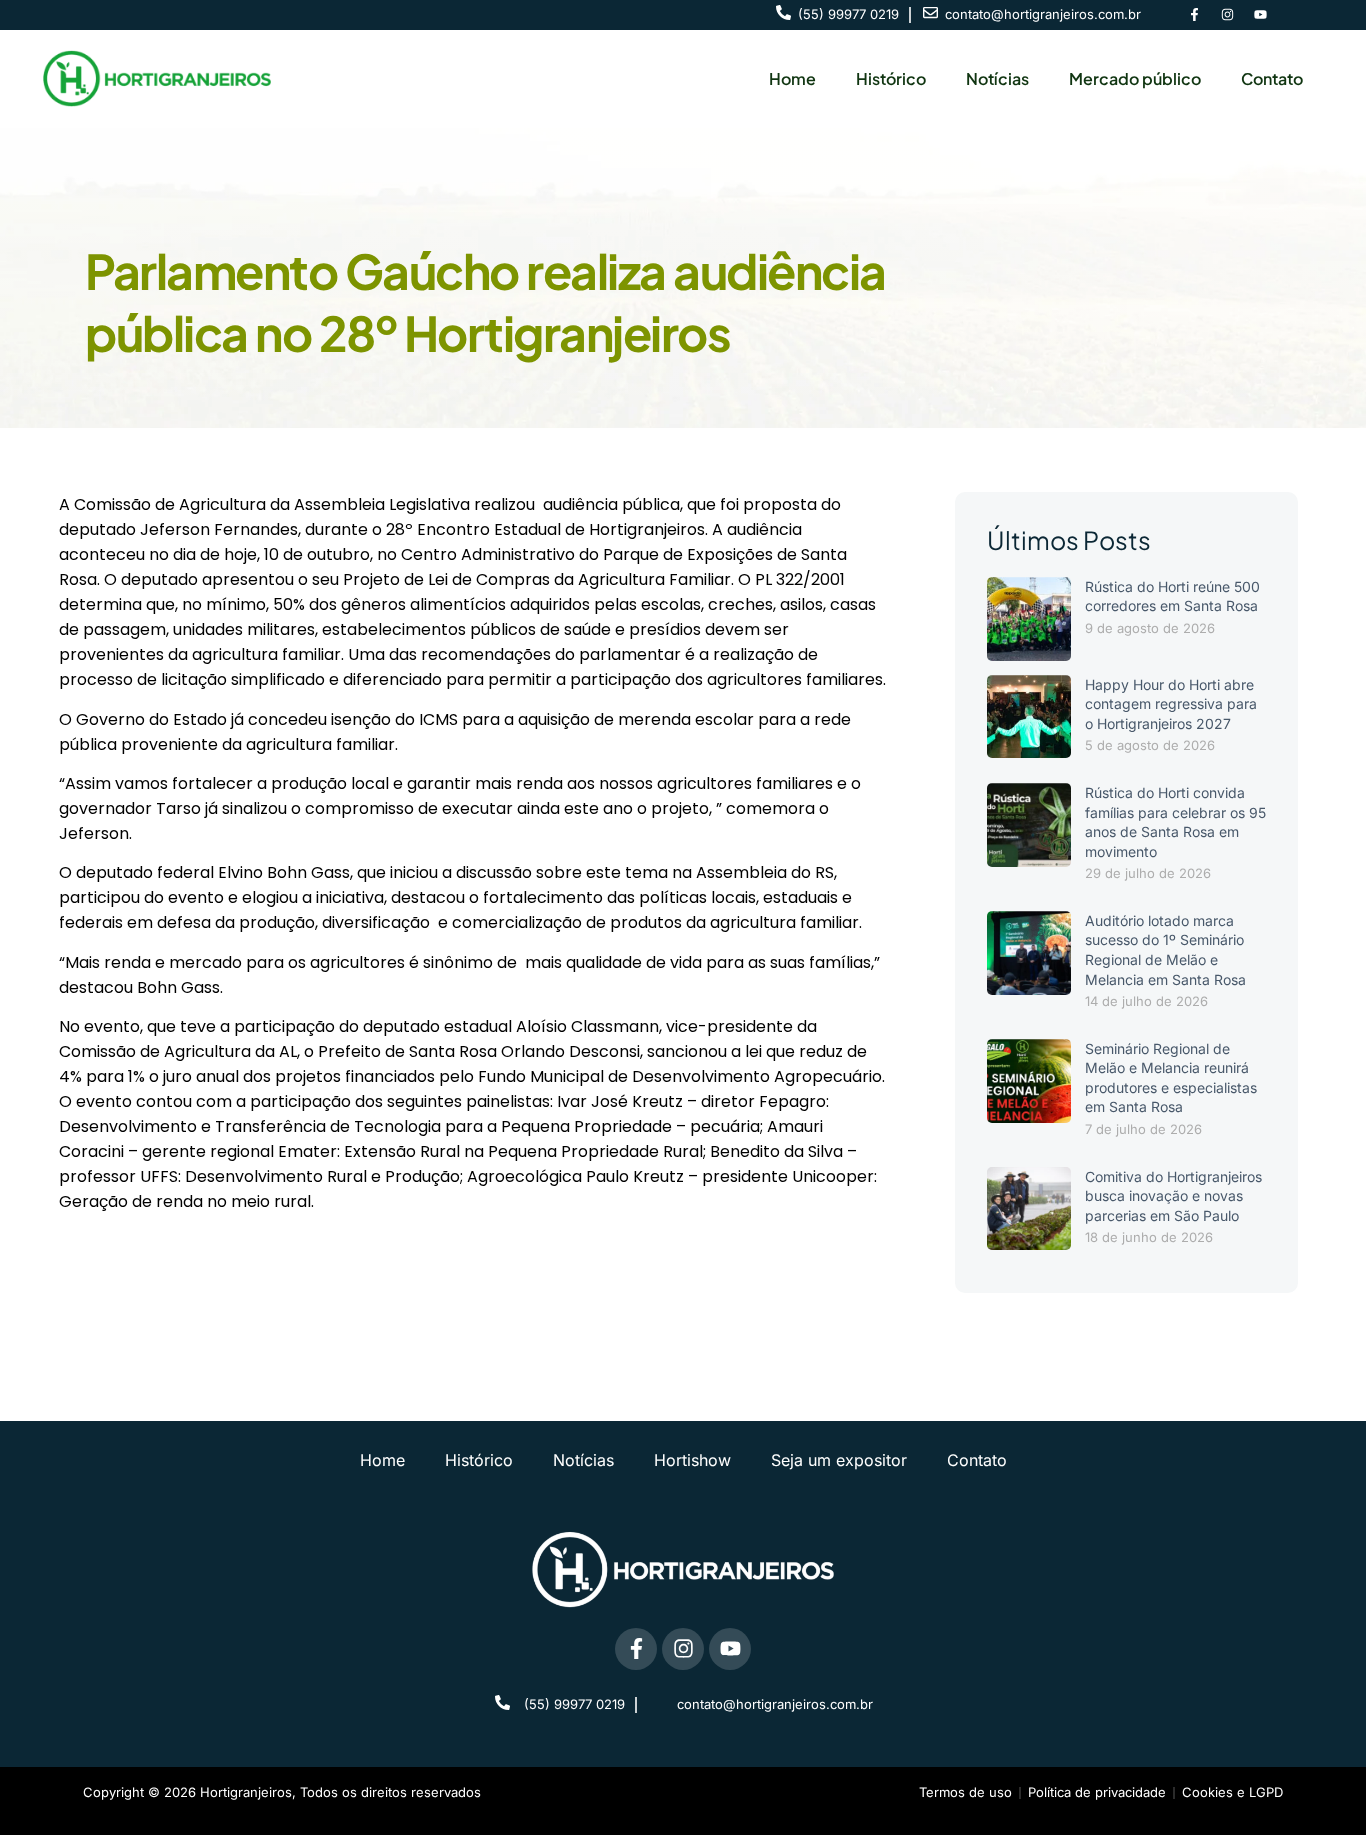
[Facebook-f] (1194, 15)
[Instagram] (1227, 15)
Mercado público (1135, 78)
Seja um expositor (839, 1460)
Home (792, 78)
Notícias (997, 78)
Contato (1272, 78)
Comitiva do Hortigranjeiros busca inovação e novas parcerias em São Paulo (1173, 1196)
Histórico (891, 78)
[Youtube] (1260, 15)
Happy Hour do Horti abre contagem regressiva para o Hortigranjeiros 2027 (1171, 704)
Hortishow (692, 1460)
